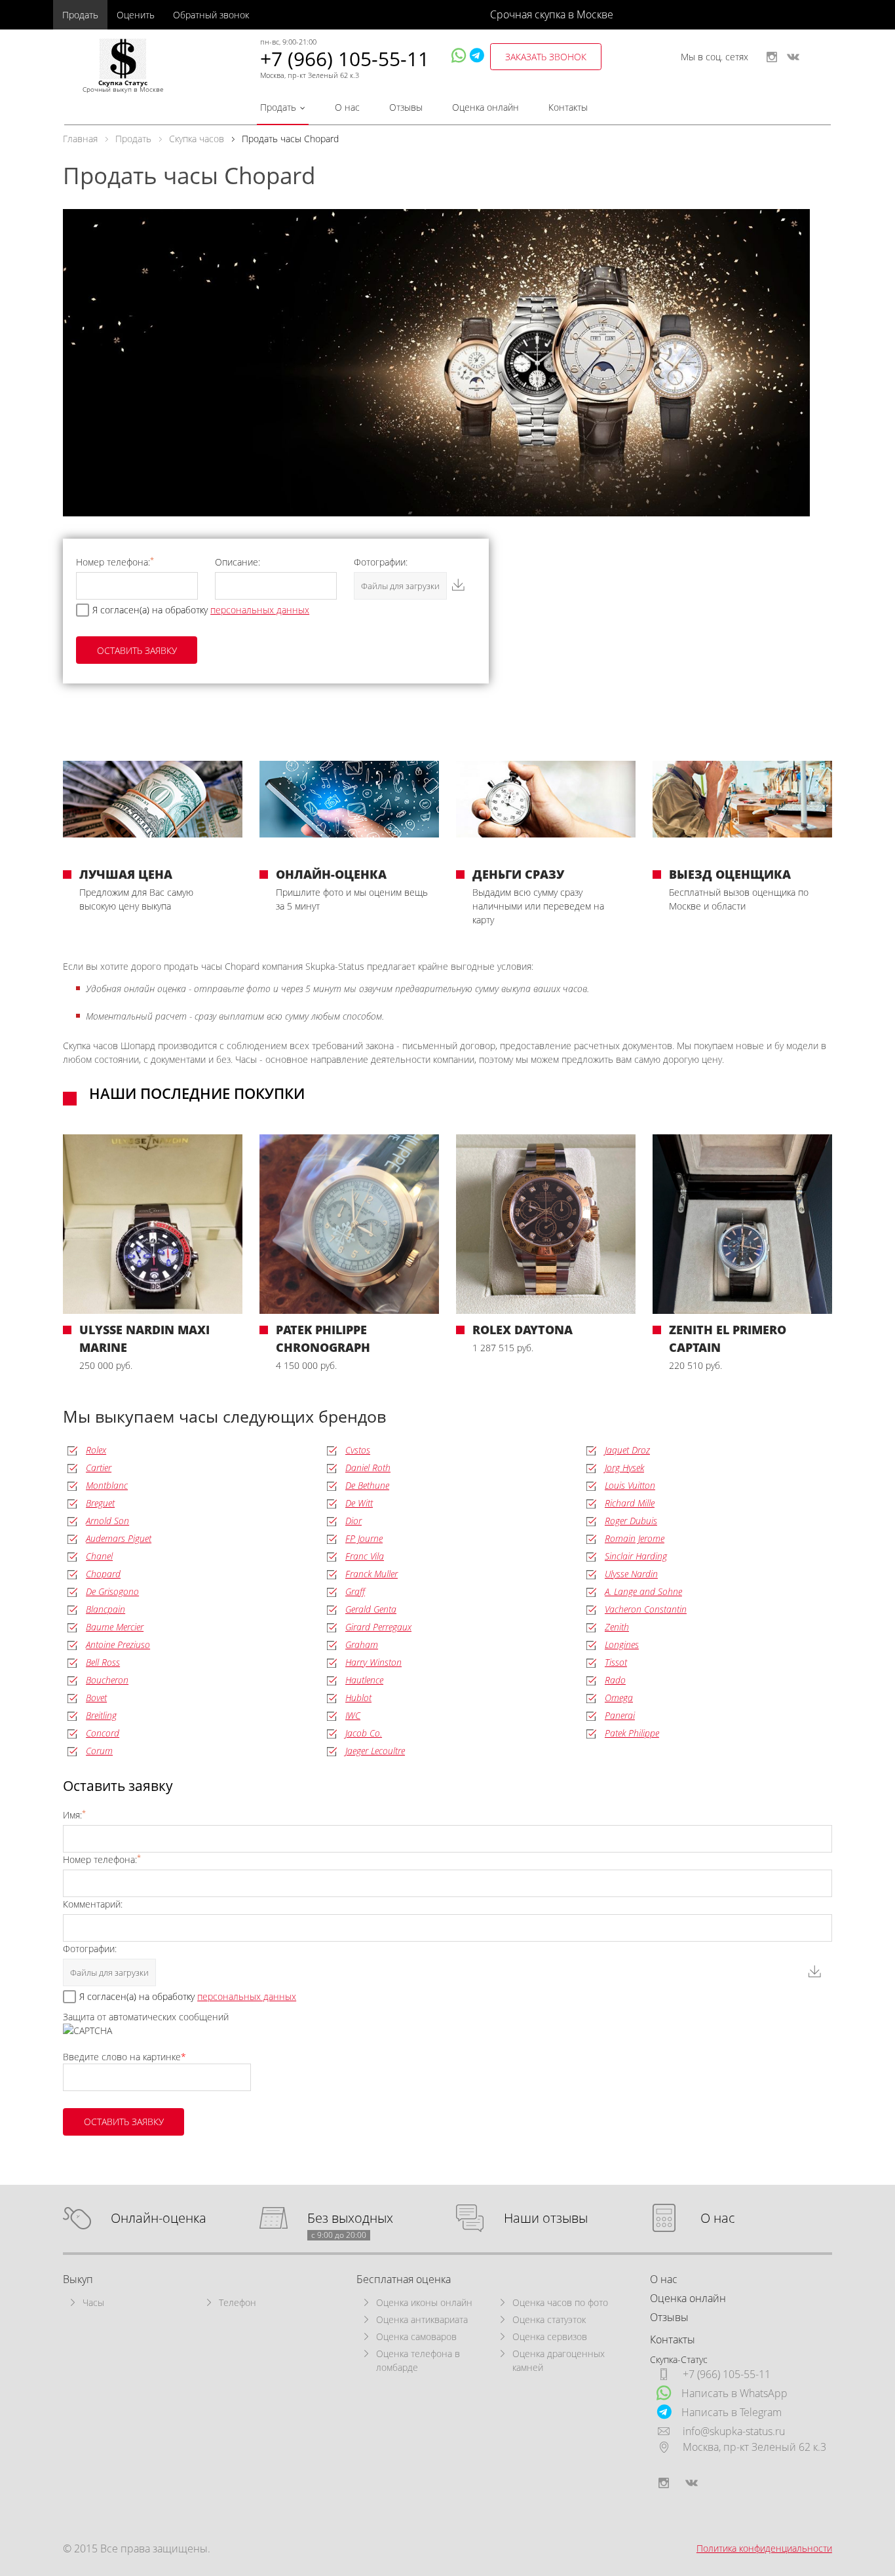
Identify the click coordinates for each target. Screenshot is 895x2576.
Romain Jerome (635, 1538)
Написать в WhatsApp (734, 2393)
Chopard (103, 1574)
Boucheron (107, 1680)
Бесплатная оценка (404, 2279)
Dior (353, 1521)
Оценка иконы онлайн (424, 2302)
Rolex (96, 1450)
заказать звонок (546, 57)
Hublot (358, 1698)
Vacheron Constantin (646, 1609)
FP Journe (364, 1538)
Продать (80, 15)
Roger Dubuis (631, 1521)
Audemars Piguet (119, 1538)
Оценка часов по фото (560, 2302)
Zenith (617, 1627)
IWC (353, 1715)
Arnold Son (107, 1521)
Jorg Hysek (624, 1468)
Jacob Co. (364, 1733)
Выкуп (78, 2279)
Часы (93, 2302)
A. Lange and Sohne (643, 1591)
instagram (772, 57)
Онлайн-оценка (159, 2219)
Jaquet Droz (627, 1450)
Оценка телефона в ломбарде (418, 2360)
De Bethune (367, 1485)
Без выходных (350, 2219)
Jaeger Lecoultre (375, 1751)
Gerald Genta (371, 1609)
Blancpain (105, 1609)
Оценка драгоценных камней (559, 2360)
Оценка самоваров (416, 2336)
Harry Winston (373, 1662)
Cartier (99, 1468)
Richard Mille (630, 1503)
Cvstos (358, 1450)
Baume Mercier (115, 1627)
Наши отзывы (546, 2219)
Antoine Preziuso (118, 1644)
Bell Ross (103, 1662)
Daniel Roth (368, 1468)
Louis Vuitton (630, 1485)
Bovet (96, 1698)
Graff (355, 1591)
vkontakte (793, 57)
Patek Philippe (632, 1733)
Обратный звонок (211, 15)
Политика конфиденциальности (764, 2548)
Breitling (101, 1715)
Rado (615, 1680)
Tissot (616, 1662)
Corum (99, 1751)
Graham (362, 1644)
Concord (103, 1733)
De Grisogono (112, 1591)
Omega (619, 1698)
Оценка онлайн (486, 107)
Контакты (568, 107)
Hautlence (364, 1680)
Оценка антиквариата (422, 2319)
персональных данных (260, 610)
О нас (347, 107)
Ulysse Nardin (631, 1574)
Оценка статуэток (549, 2319)
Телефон (238, 2302)
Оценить (136, 15)
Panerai (620, 1715)
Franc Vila (365, 1556)
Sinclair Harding (636, 1556)
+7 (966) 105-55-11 (345, 59)
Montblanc (107, 1485)
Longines (622, 1644)
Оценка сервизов (550, 2336)
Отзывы (406, 107)
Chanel (99, 1556)
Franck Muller (371, 1574)
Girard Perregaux (378, 1627)
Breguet (100, 1503)
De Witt (359, 1503)
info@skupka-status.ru (734, 2431)
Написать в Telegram (732, 2412)
